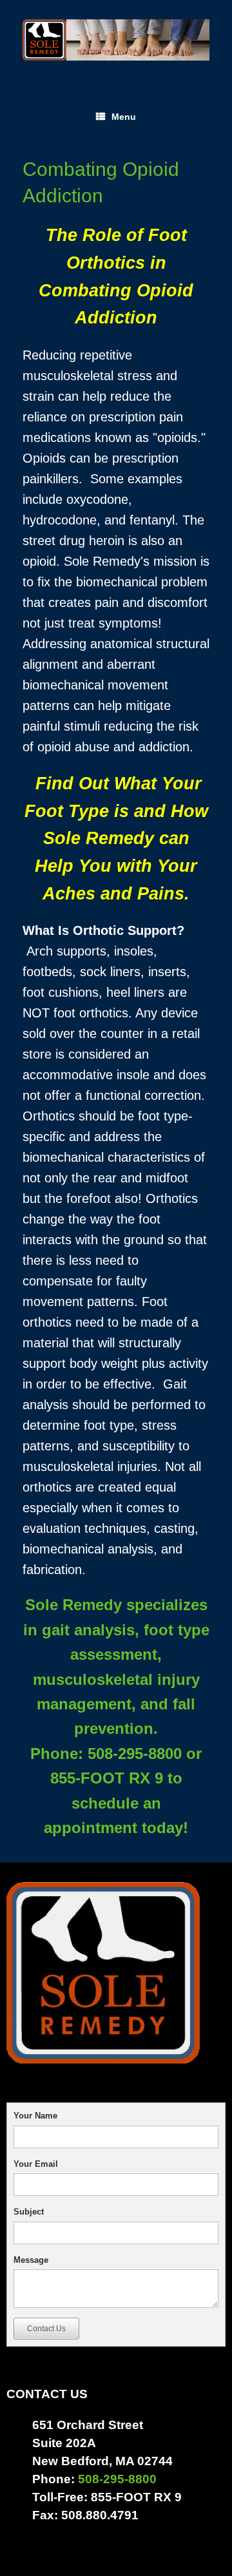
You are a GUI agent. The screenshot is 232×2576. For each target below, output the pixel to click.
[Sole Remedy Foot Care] (116, 40)
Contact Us (46, 2329)
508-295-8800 (132, 1754)
